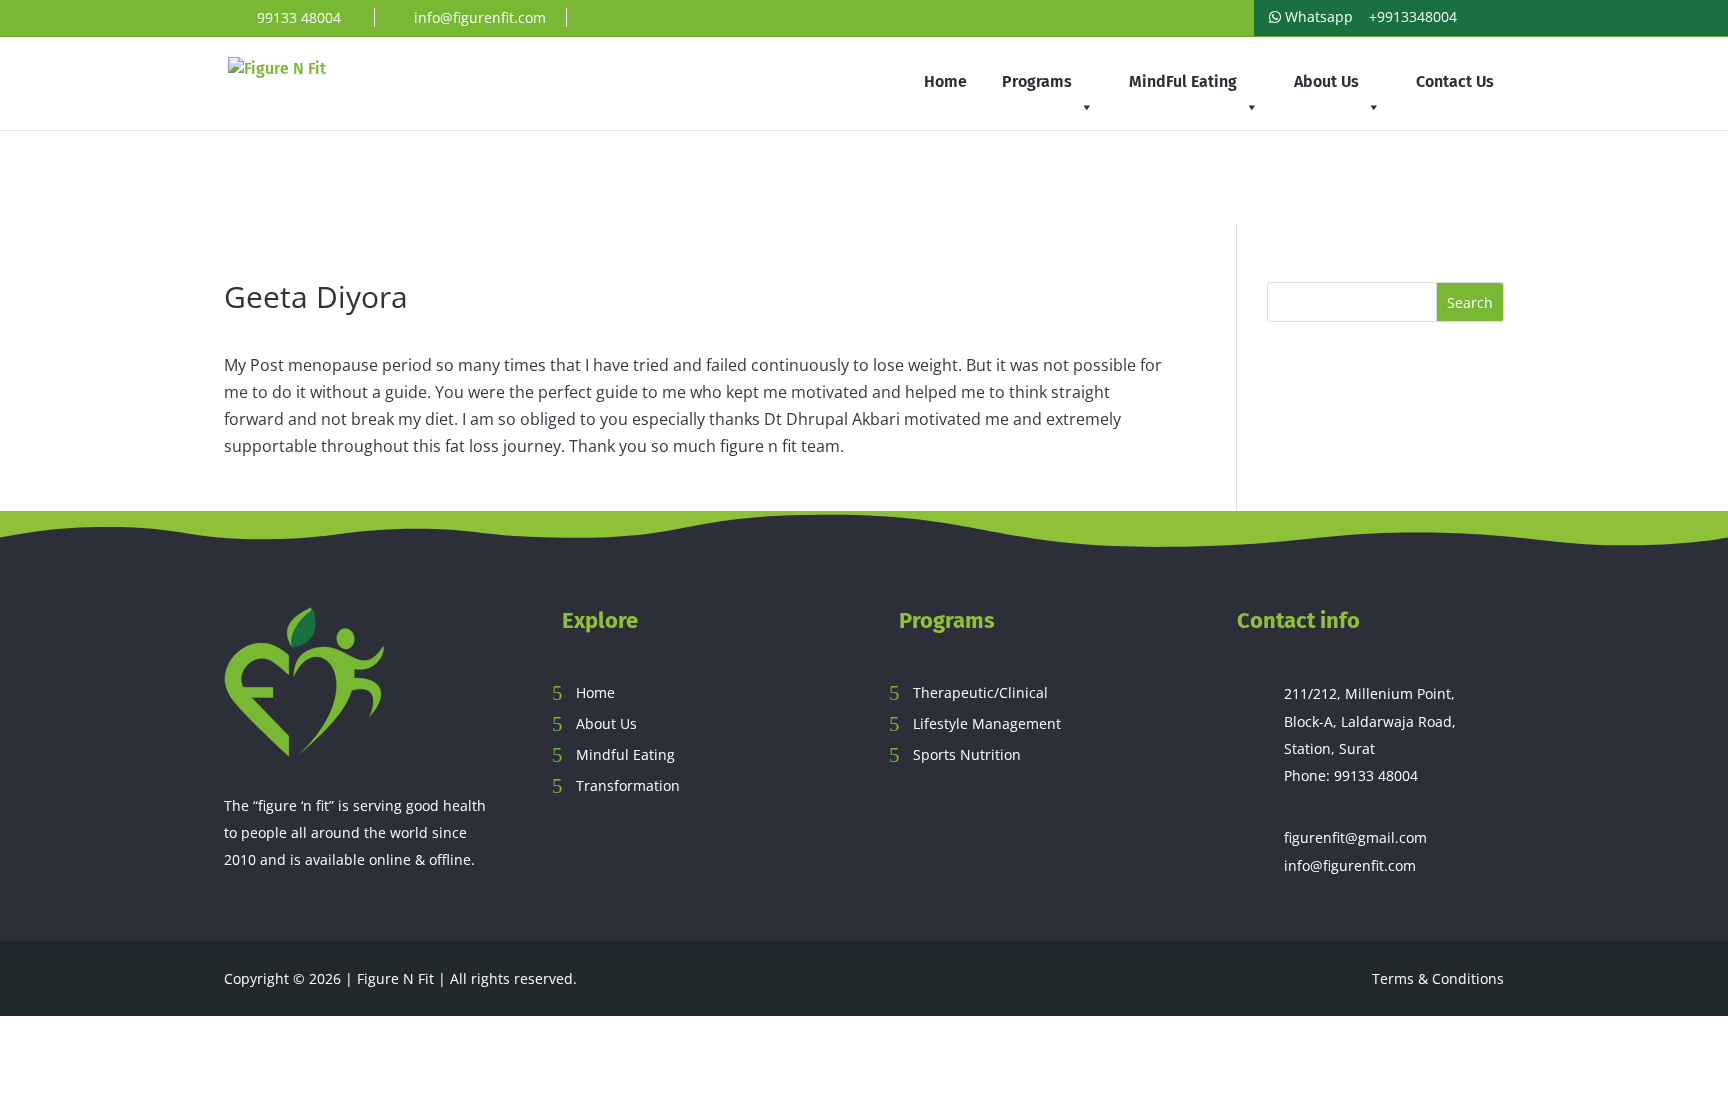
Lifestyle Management (987, 723)
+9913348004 (1411, 16)
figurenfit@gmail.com (1355, 837)
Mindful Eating (625, 754)
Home (945, 81)
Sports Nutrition (967, 754)
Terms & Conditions (1438, 978)
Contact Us (1455, 81)
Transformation (628, 785)
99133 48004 (1376, 775)
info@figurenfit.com (1350, 865)
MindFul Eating (1183, 81)
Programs (1037, 81)
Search (1470, 302)
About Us (1326, 81)
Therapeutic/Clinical (980, 692)
